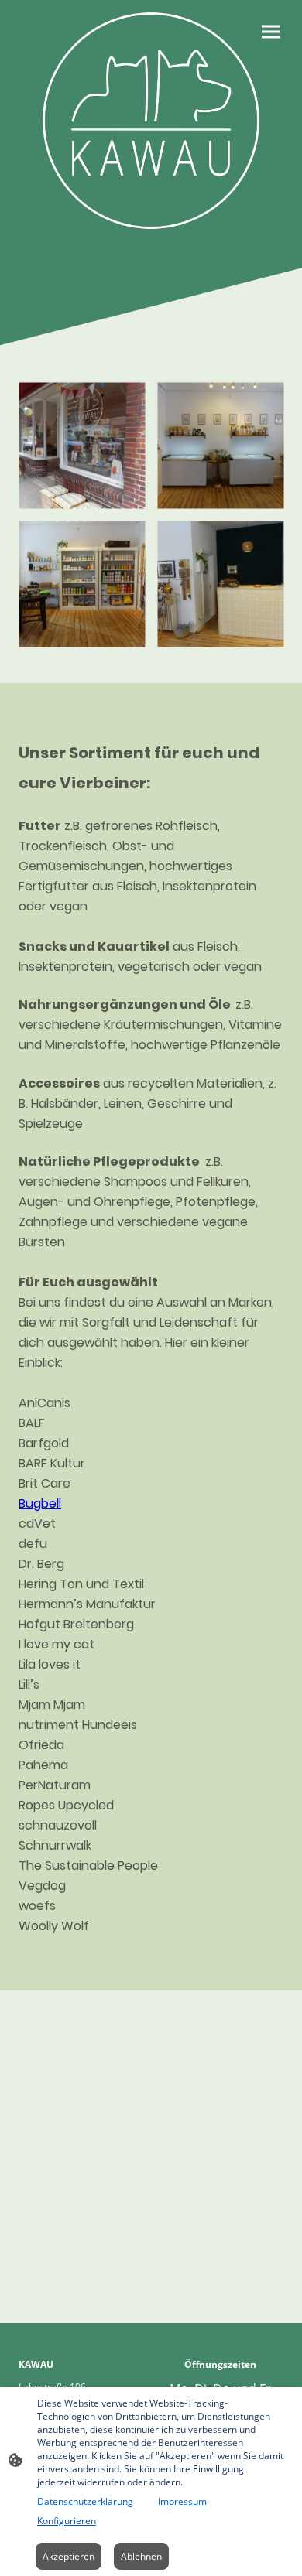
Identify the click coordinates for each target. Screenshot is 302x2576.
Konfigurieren (67, 2521)
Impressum (182, 2501)
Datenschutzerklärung (85, 2501)
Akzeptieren (69, 2556)
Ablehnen (141, 2556)
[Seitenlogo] (151, 121)
